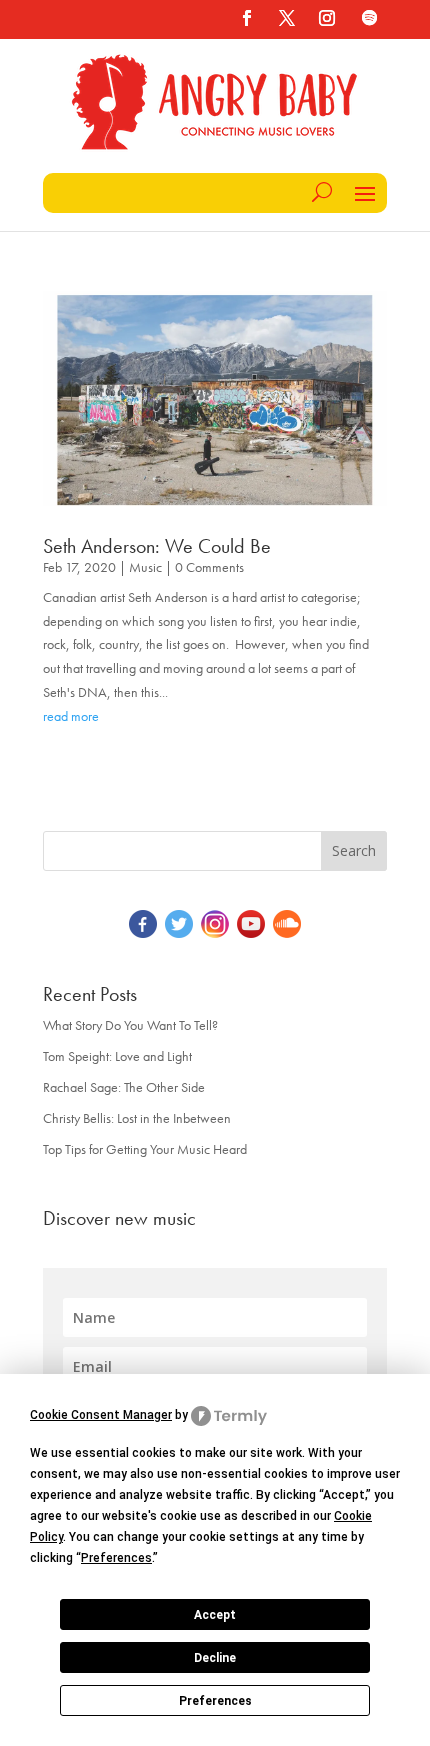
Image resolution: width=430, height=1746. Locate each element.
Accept (215, 1615)
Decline (215, 1658)
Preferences (215, 1701)
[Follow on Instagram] (327, 18)
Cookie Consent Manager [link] (101, 1415)
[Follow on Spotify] (369, 18)
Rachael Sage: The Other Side (124, 1087)
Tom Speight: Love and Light (117, 1056)
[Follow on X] (287, 18)
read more (71, 716)
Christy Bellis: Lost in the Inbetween (137, 1118)
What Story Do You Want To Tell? (130, 1025)
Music (145, 567)
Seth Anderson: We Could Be (157, 546)
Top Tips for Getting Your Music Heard (145, 1149)
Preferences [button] (116, 1558)
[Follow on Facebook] (247, 18)
